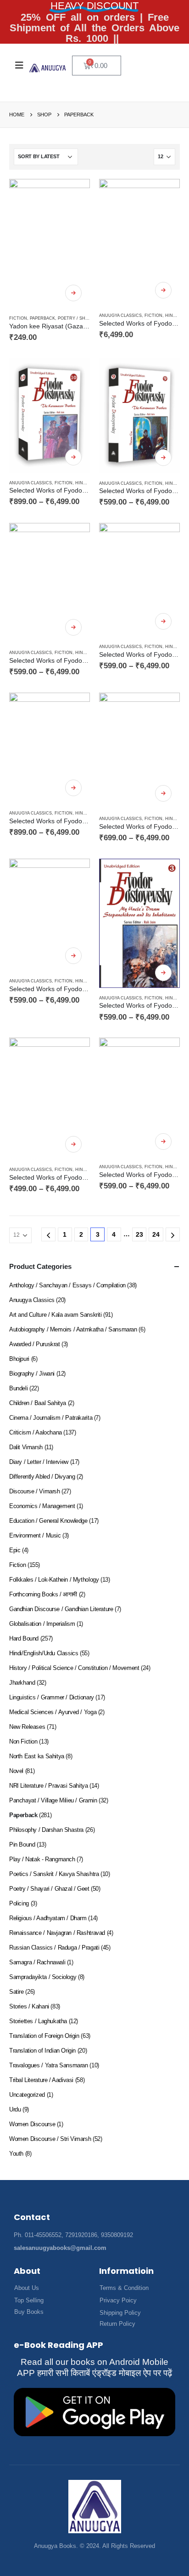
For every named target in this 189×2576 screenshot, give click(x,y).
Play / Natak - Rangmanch (42, 1859)
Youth (16, 2154)
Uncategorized (27, 2095)
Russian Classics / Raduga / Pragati (54, 1948)
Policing (19, 1903)
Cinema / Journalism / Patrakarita (51, 1418)
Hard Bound (24, 1638)
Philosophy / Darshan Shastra (46, 1830)
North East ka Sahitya (37, 1756)
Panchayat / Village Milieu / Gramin (53, 1800)
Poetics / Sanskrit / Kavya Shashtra (54, 1874)
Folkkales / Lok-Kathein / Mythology (54, 1580)
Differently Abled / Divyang (42, 1477)
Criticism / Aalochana (36, 1432)
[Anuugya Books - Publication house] (48, 68)
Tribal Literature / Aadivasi (41, 2080)
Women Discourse (32, 2124)
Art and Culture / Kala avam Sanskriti (56, 1315)
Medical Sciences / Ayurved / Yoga (53, 1712)
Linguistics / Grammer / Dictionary (52, 1697)
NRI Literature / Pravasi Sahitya (49, 1786)
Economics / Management (42, 1506)
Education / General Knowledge (48, 1521)
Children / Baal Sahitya (38, 1403)
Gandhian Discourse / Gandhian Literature (61, 1609)
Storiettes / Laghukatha (38, 2021)
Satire (17, 1992)
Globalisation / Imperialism (42, 1624)
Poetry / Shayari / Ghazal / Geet (49, 1889)
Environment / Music (35, 1535)
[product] (50, 244)
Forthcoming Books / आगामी (43, 1594)
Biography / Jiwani (32, 1374)
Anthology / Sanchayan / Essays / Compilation (67, 1285)
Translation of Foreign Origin (44, 2036)
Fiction (18, 318)
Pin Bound (22, 1845)
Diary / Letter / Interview (39, 1462)
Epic (15, 1550)
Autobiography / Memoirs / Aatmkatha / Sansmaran (73, 1329)
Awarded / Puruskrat (35, 1344)
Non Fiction (23, 1741)
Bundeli (18, 1388)
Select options (73, 293)
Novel (16, 1771)
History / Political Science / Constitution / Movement (74, 1668)
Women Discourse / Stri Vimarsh (50, 2139)
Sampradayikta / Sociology (43, 1977)
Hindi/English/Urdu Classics (44, 1653)
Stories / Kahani (29, 2006)
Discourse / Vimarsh (35, 1491)
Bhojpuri (19, 1359)
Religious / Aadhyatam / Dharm (48, 1918)
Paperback (42, 318)
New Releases (27, 1727)
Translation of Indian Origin (42, 2051)
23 (139, 1234)
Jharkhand (22, 1683)
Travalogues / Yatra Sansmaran (49, 2065)
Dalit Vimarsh (26, 1447)
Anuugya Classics (120, 316)
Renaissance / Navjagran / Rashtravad (57, 1933)
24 (156, 1234)
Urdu (15, 2109)
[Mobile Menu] (19, 65)
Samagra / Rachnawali (37, 1962)
